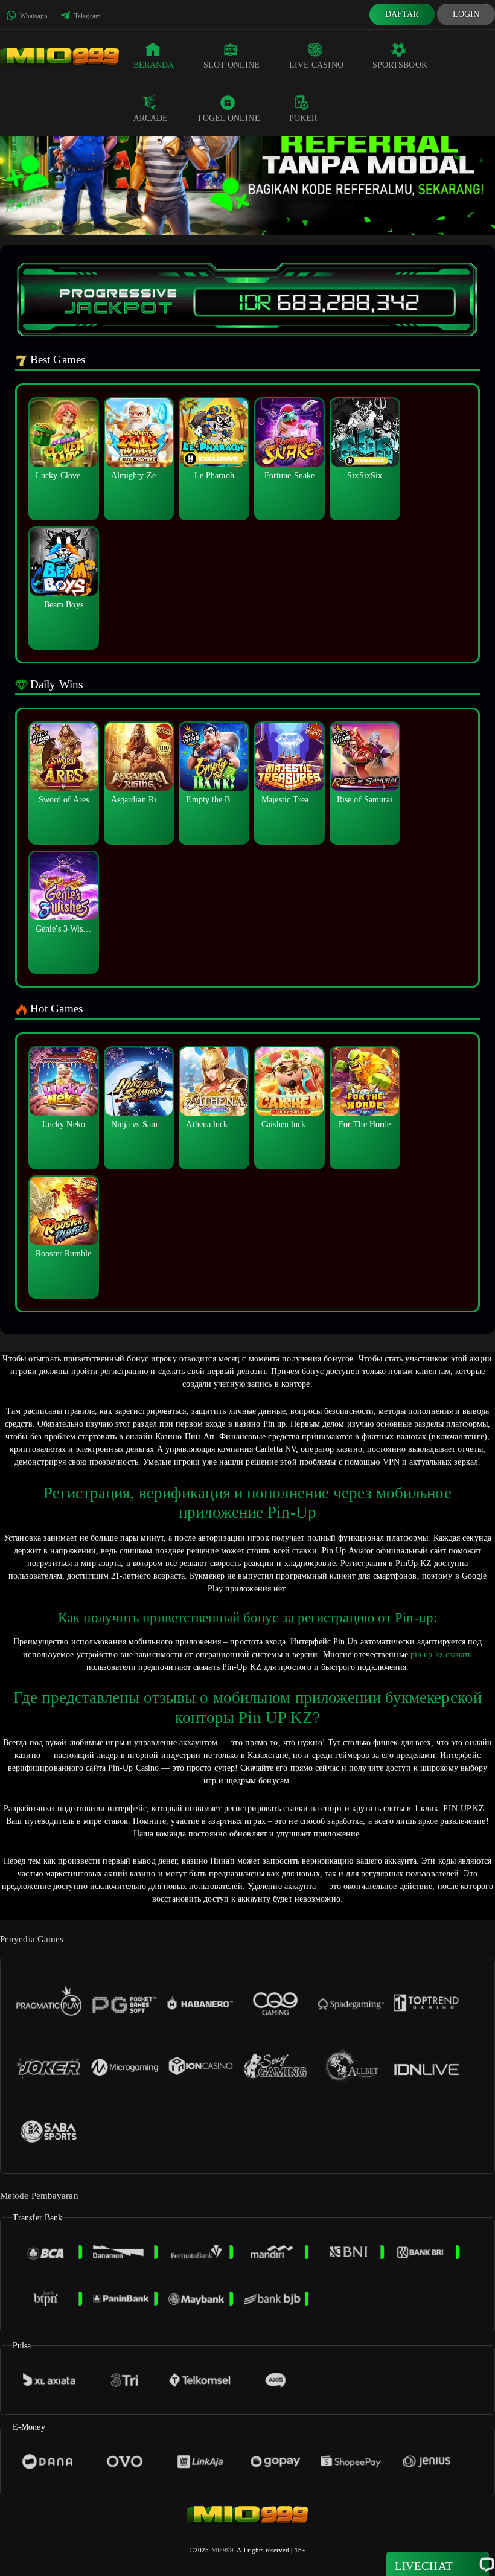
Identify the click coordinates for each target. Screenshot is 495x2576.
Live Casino (316, 65)
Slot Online (232, 65)
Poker (303, 118)
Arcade (151, 118)
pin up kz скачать (441, 1654)
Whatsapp (33, 16)
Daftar (402, 14)
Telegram (87, 16)
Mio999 (223, 2550)
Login (466, 14)
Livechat (424, 2566)
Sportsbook (400, 65)
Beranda (154, 65)
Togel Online (228, 118)
